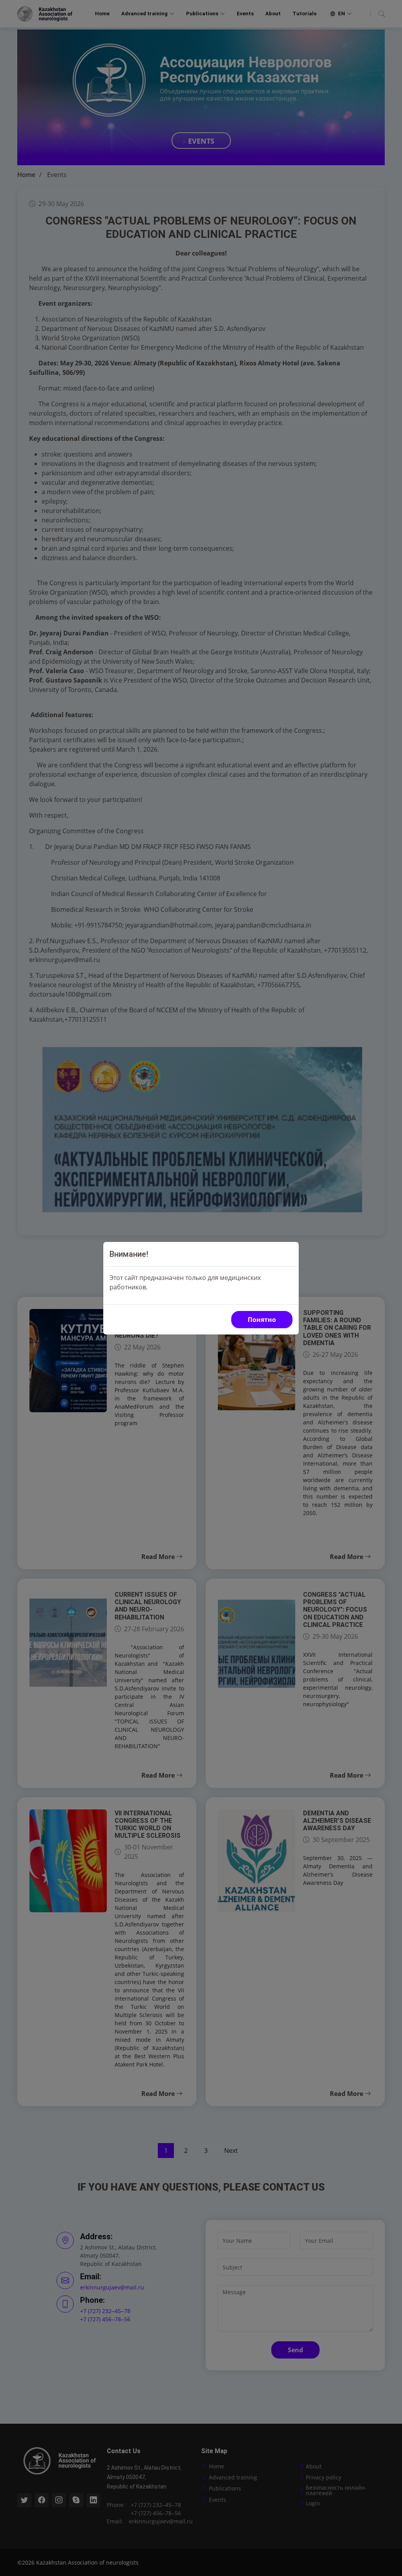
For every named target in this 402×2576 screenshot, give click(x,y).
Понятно (262, 1320)
